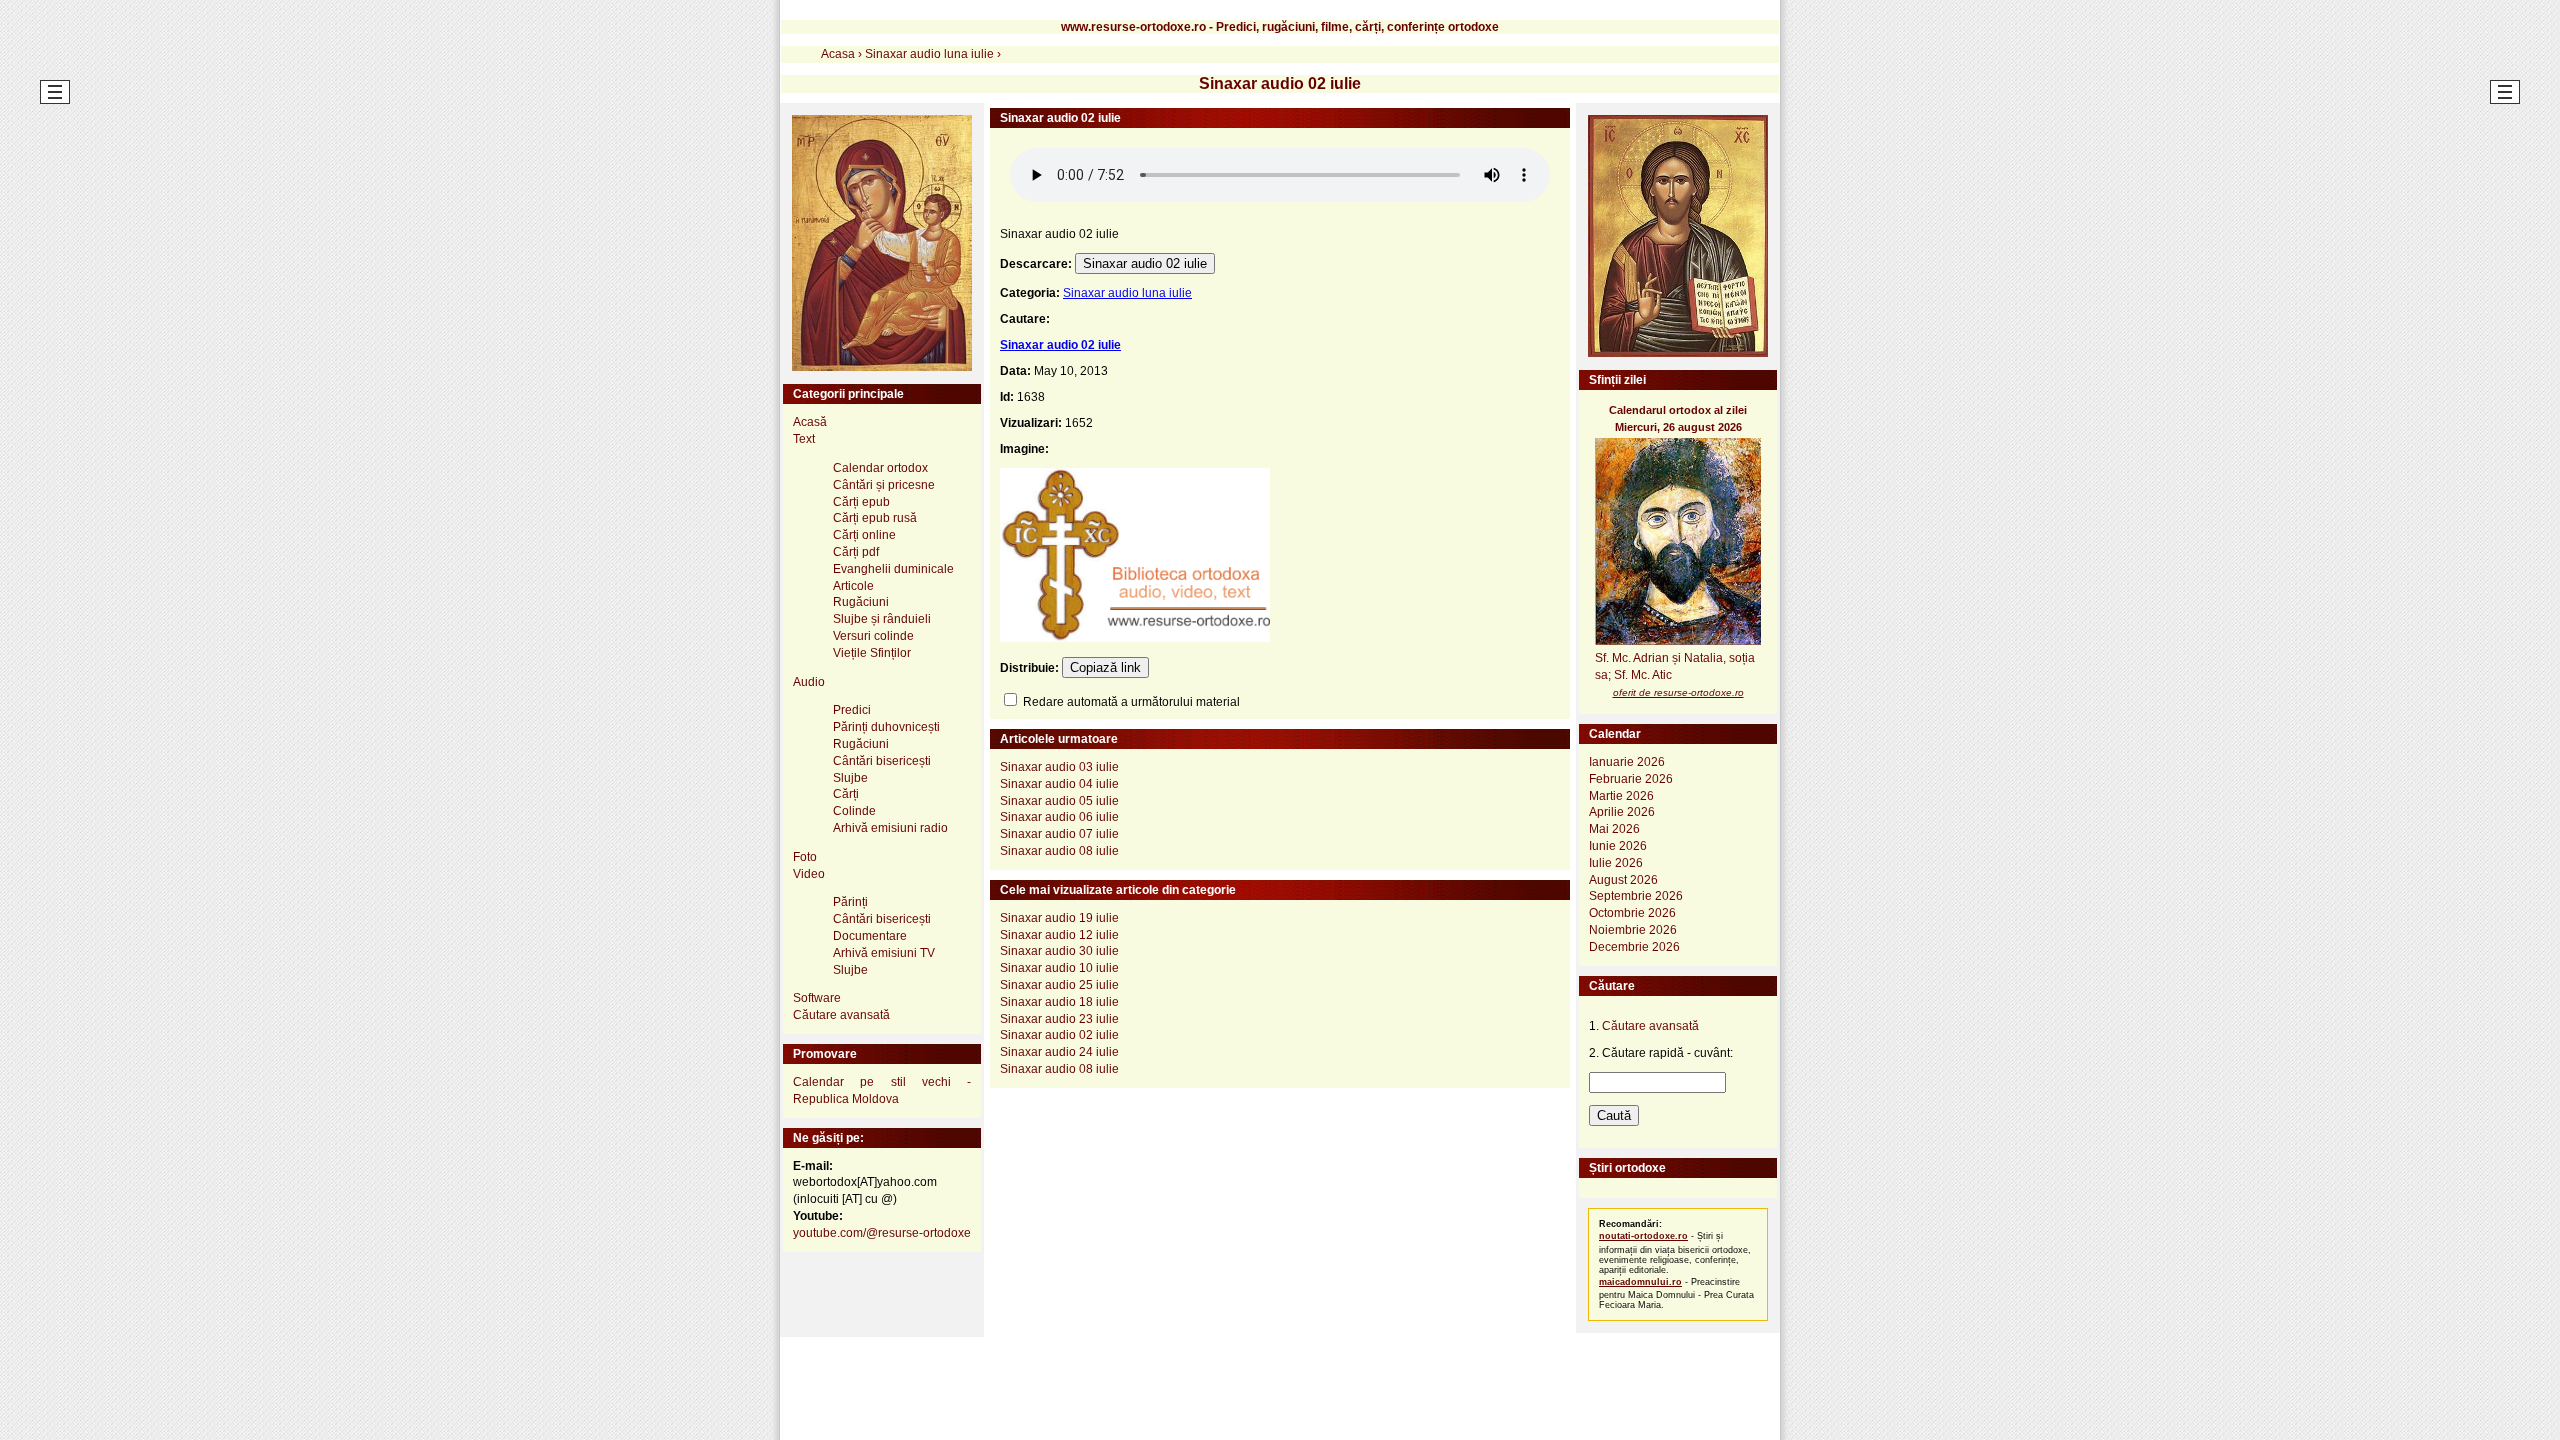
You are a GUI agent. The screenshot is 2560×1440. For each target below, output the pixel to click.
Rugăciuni (861, 602)
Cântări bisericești (882, 761)
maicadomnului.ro (1640, 1282)
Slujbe (850, 778)
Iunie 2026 (1618, 846)
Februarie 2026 (1631, 779)
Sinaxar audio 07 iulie (1059, 834)
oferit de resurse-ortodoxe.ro (1678, 692)
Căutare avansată (841, 1015)
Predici (852, 710)
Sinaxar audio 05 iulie (1059, 801)
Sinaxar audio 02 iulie (1145, 263)
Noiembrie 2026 (1633, 930)
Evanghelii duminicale (893, 569)
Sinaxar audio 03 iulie (1059, 767)
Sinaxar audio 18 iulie (1059, 1002)
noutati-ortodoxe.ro (1643, 1236)
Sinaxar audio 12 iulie (1059, 935)
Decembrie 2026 (1634, 947)
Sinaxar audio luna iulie (1127, 293)
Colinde (854, 811)
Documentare (870, 936)
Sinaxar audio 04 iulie (1059, 784)
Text (804, 439)
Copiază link (1105, 667)
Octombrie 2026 (1632, 913)
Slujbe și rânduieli (882, 619)
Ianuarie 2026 (1627, 762)
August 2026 (1623, 880)
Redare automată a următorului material (1130, 702)
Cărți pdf (856, 552)
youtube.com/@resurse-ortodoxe (882, 1233)
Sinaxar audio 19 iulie (1059, 918)
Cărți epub (861, 502)
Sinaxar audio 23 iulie (1059, 1019)
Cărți (846, 794)
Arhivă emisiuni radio (890, 828)
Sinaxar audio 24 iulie (1059, 1052)
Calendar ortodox (880, 468)
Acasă (810, 422)
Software (817, 998)
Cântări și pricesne (884, 485)
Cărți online (864, 535)
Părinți (850, 902)
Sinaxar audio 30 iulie (1059, 951)
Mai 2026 (1614, 829)
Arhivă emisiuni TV (884, 953)
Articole (853, 586)
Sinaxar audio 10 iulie (1059, 968)
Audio (809, 682)
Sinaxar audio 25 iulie (1059, 985)
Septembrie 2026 (1636, 896)
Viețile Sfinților (872, 653)
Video (809, 874)
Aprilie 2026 (1622, 812)
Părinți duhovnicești (886, 727)
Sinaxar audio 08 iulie (1059, 851)
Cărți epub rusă (875, 518)
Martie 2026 (1621, 796)
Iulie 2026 (1616, 863)
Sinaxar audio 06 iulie (1059, 817)
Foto (805, 857)
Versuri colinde (873, 636)
